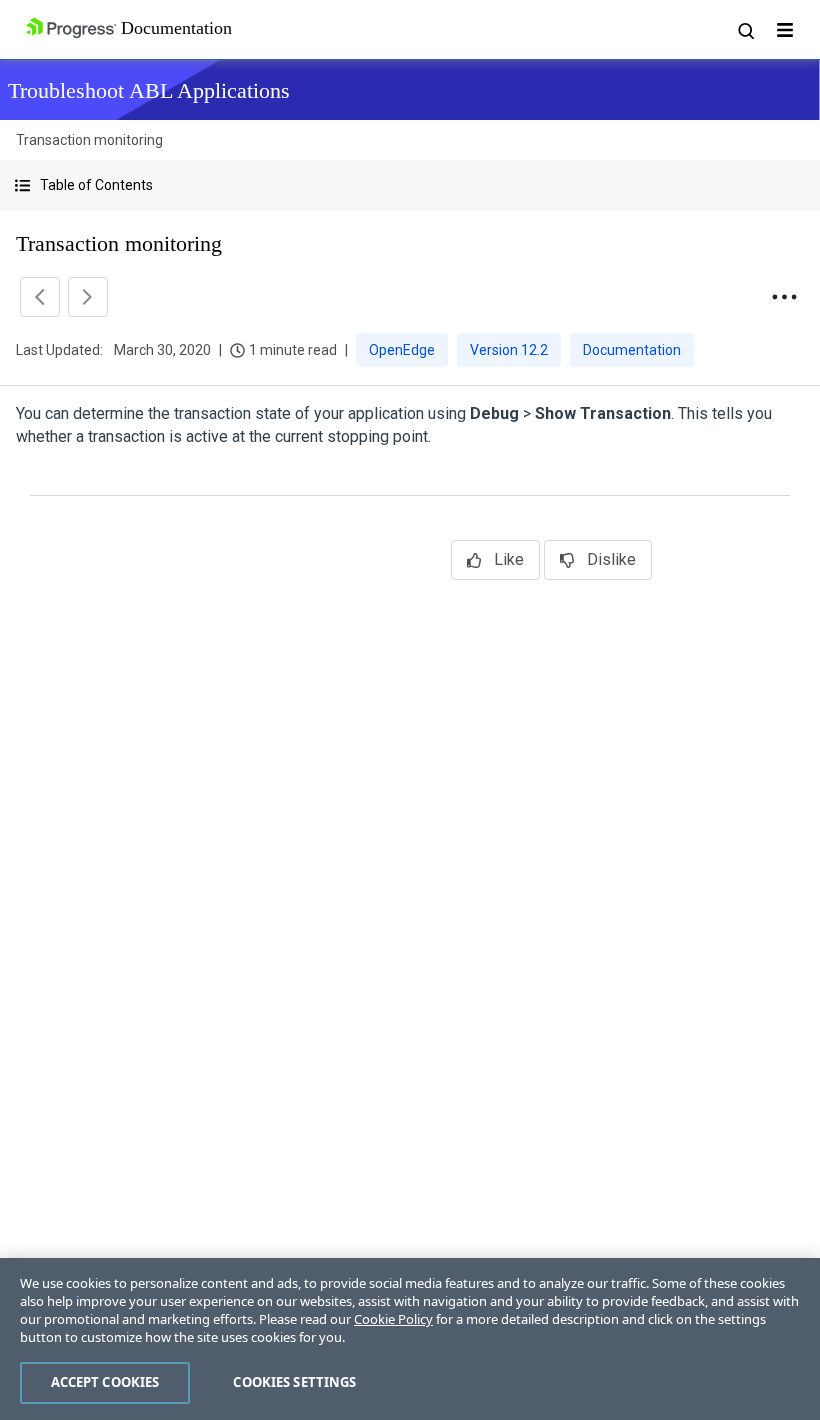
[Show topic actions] (784, 297)
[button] (410, 185)
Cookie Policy (393, 1319)
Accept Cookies (105, 1382)
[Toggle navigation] (785, 30)
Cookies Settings (294, 1382)
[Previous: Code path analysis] (40, 297)
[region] (410, 1339)
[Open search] (745, 30)
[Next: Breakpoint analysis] (88, 297)
